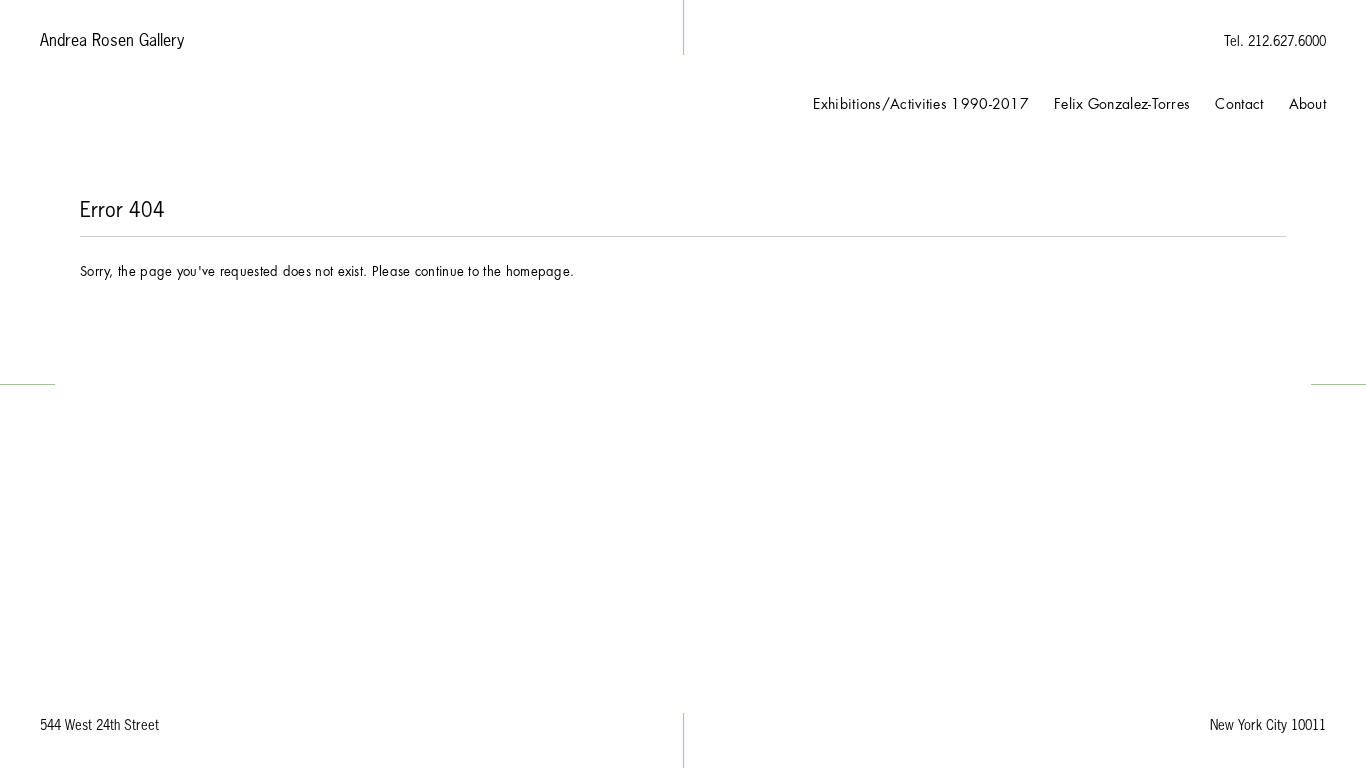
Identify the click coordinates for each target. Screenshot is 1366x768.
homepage (538, 271)
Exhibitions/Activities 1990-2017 (921, 104)
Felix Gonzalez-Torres (1122, 104)
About (1308, 104)
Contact (1239, 104)
